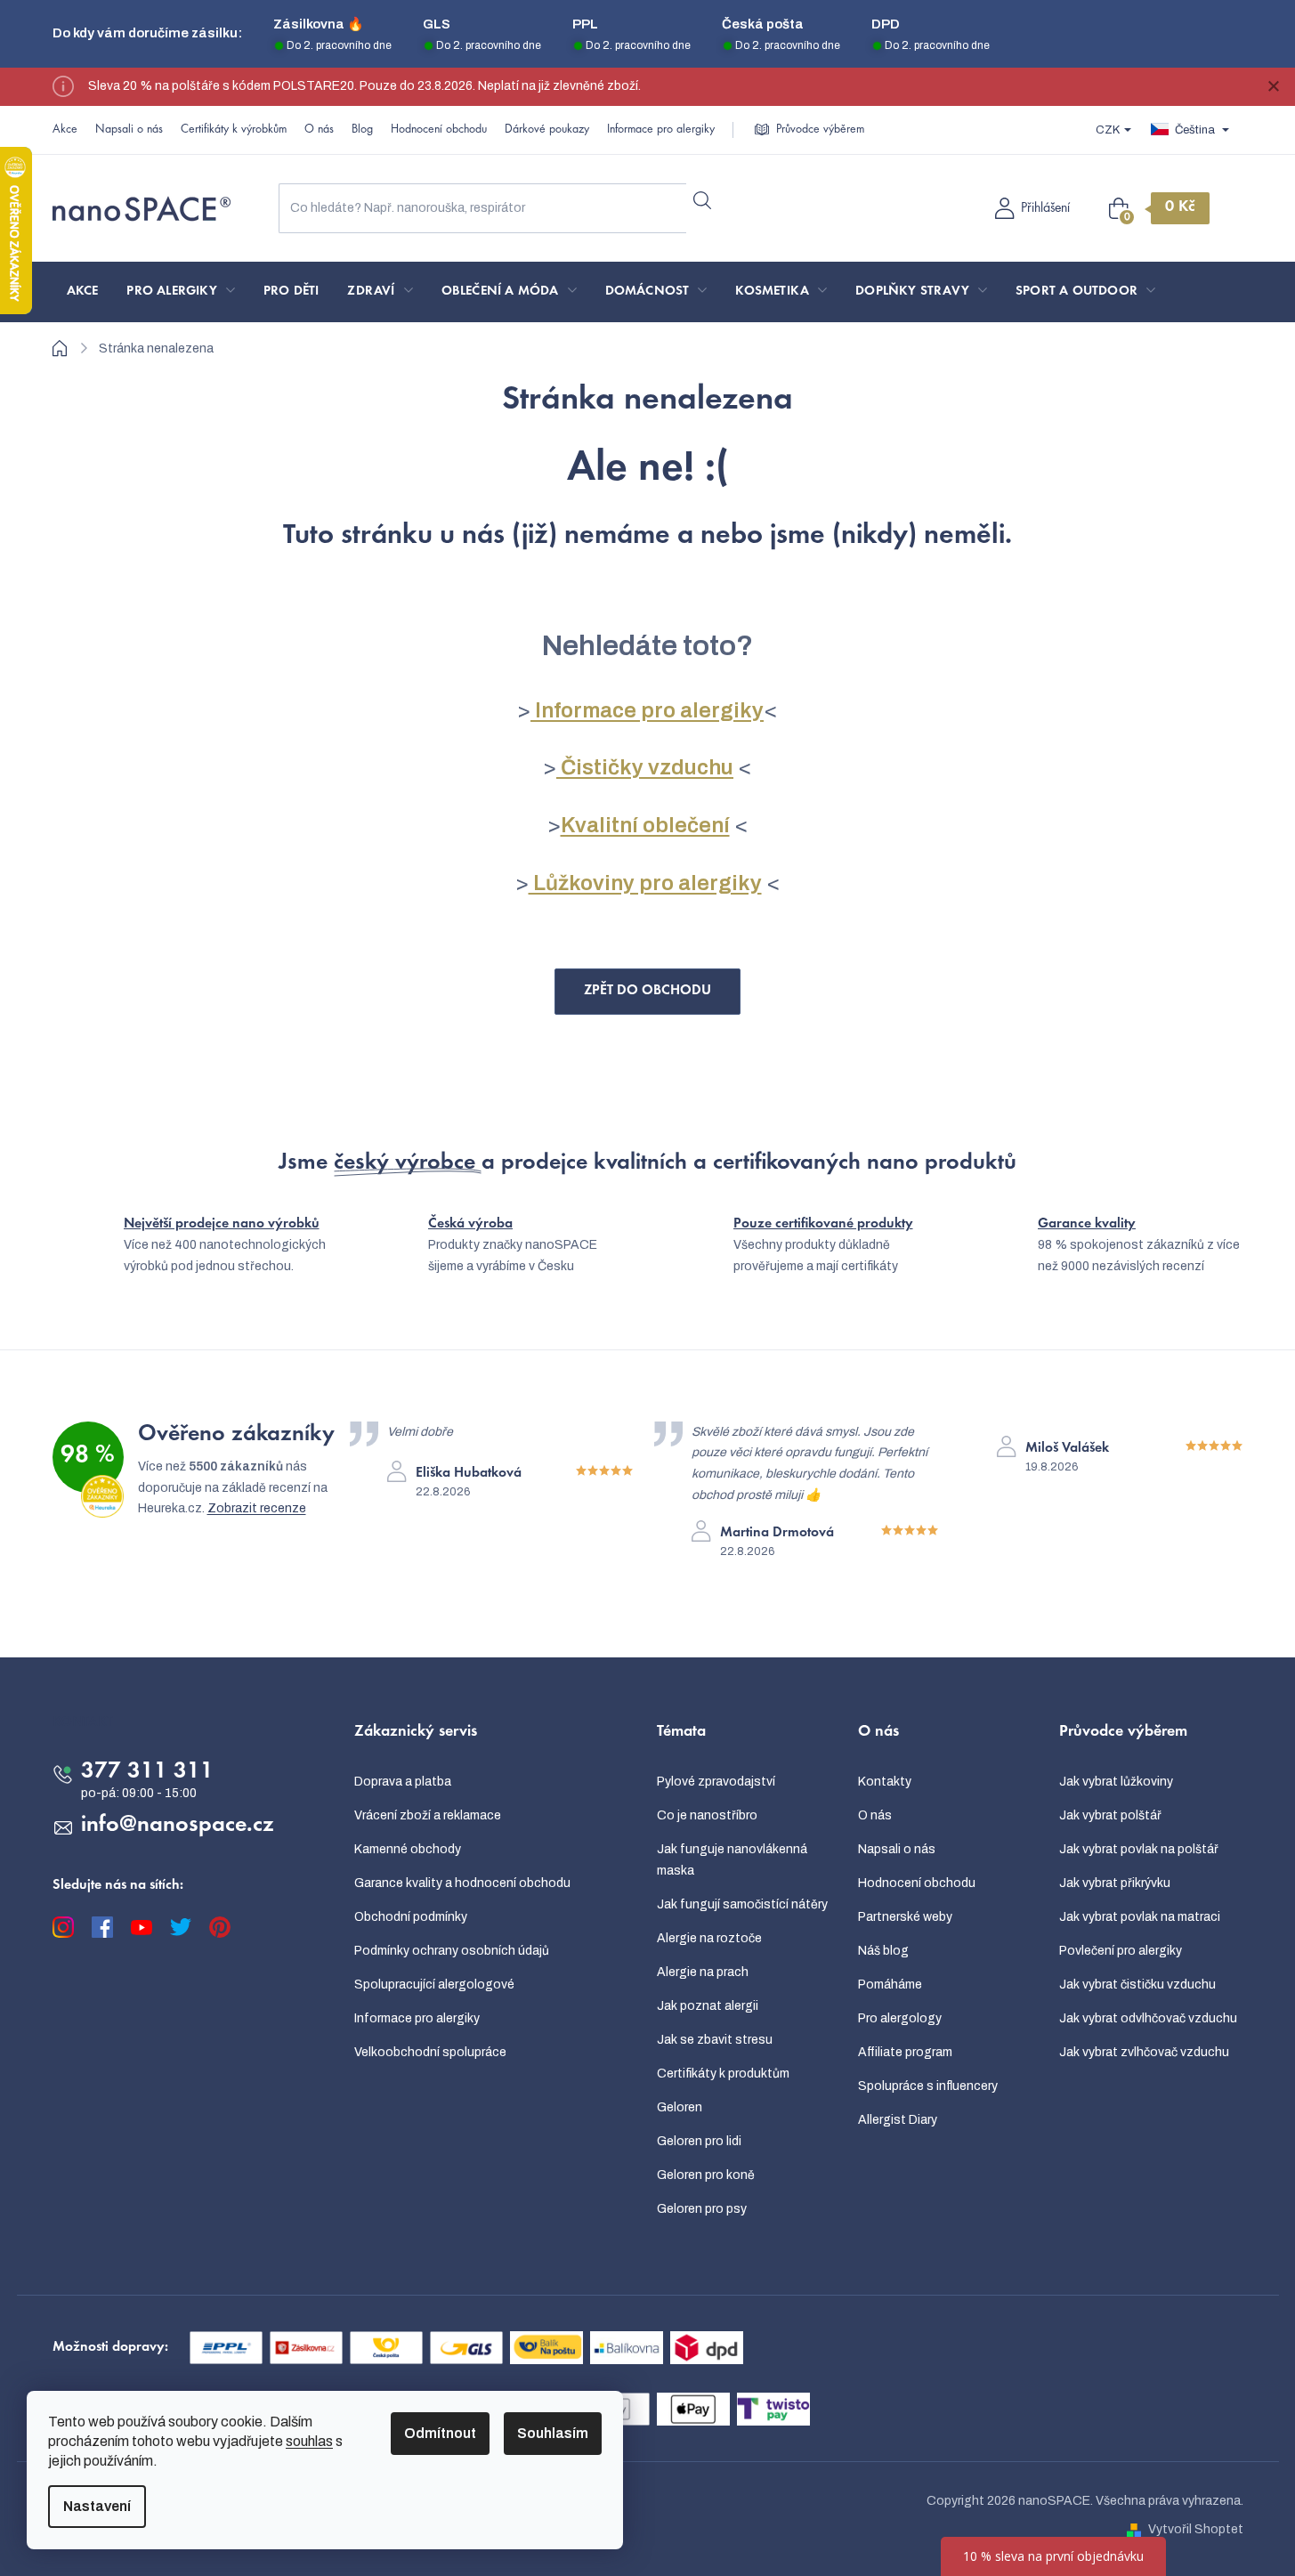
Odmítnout (440, 2433)
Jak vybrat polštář (1110, 1815)
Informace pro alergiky (661, 130)
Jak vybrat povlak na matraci (1140, 1917)
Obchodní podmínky (411, 1917)
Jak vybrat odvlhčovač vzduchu (1148, 2018)
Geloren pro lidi (699, 2141)
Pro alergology (900, 2018)
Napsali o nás (129, 130)
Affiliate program (905, 2052)
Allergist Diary (898, 2120)
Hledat (703, 201)
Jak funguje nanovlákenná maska (732, 1860)
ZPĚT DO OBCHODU (647, 991)
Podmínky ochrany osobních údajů (452, 1951)
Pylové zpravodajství (716, 1782)
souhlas (309, 2441)
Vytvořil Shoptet (1196, 2529)
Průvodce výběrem (820, 130)
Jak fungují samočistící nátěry (742, 1904)
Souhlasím (553, 2433)
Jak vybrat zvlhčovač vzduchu (1144, 2052)
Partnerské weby (905, 1917)
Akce (65, 130)
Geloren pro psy (702, 2209)
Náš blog (883, 1951)
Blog (362, 130)
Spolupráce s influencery (928, 2086)
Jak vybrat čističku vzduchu (1137, 1985)
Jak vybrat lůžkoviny (1116, 1782)
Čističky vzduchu (645, 767)
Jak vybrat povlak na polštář (1139, 1849)
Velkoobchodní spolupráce (430, 2052)
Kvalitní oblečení (645, 825)
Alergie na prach (703, 1972)
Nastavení (97, 2506)
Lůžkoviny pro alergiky (645, 883)
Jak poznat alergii (708, 2006)
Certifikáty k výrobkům (234, 130)
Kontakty (885, 1782)
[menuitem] (83, 292)
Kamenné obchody (408, 1849)
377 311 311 (147, 1772)
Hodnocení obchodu (439, 130)
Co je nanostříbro (707, 1815)
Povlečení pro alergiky (1121, 1951)
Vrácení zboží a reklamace (428, 1815)
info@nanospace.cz (178, 1826)
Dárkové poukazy (547, 130)
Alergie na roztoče (709, 1938)
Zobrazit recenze (257, 1508)
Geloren (680, 2107)
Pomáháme (890, 1985)
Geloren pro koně (706, 2175)
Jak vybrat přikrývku (1115, 1883)
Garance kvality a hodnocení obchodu (462, 1883)
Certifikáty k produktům (723, 2074)
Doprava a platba (403, 1782)
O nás (319, 130)
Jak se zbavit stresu (715, 2040)
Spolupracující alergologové (434, 1985)
